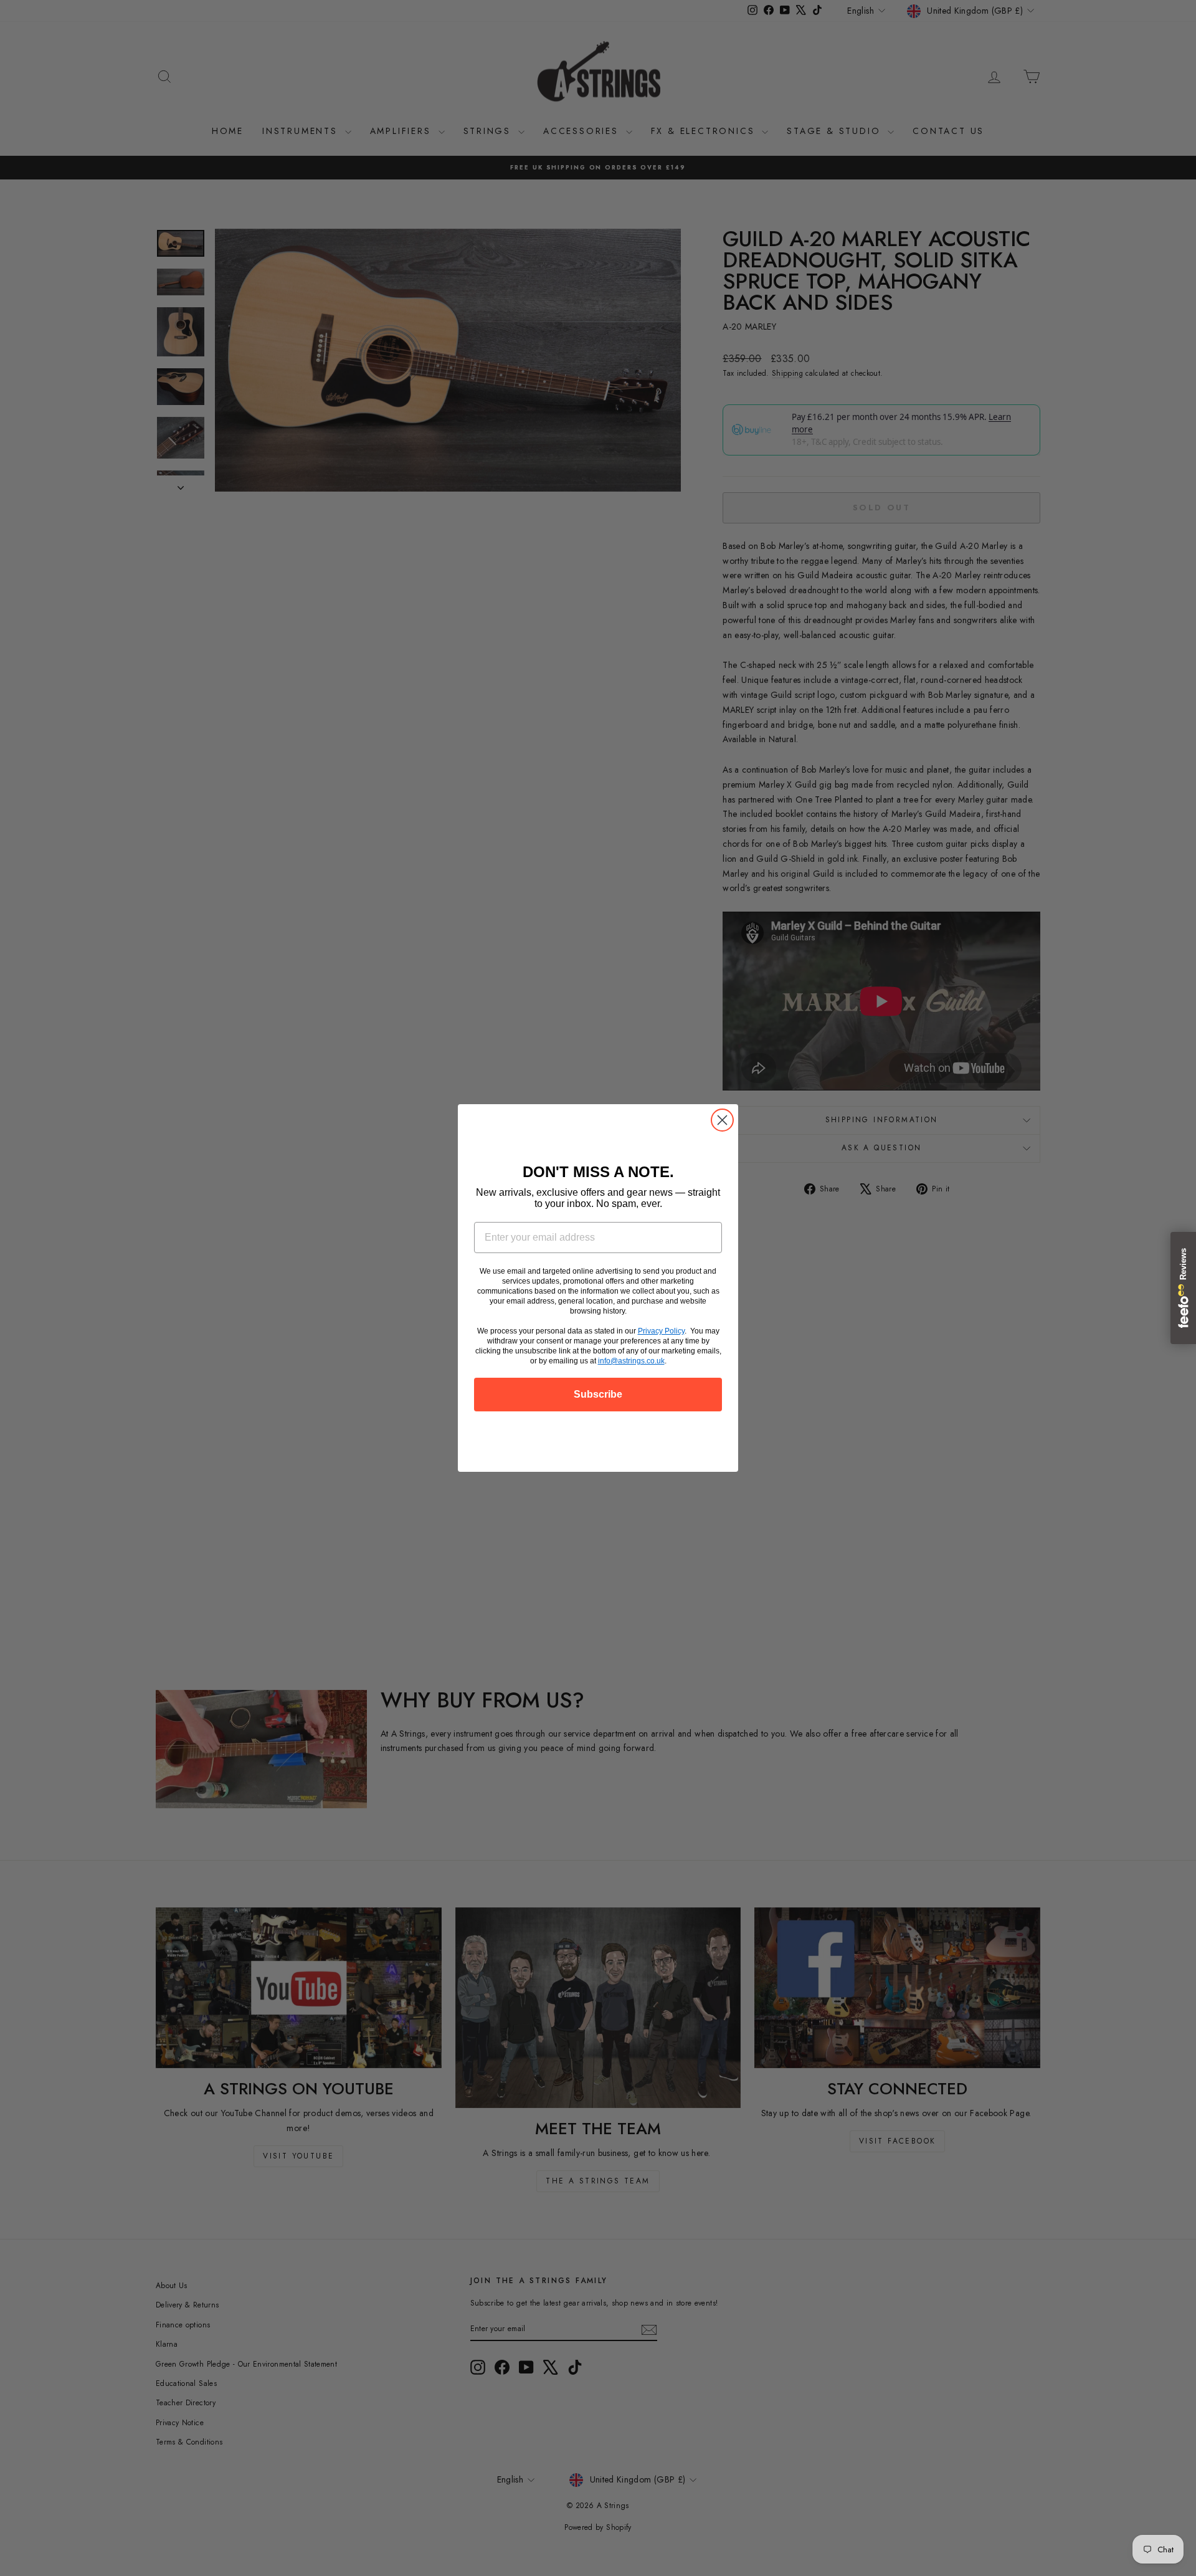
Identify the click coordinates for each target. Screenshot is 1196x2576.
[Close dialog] (722, 1120)
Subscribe (598, 1394)
